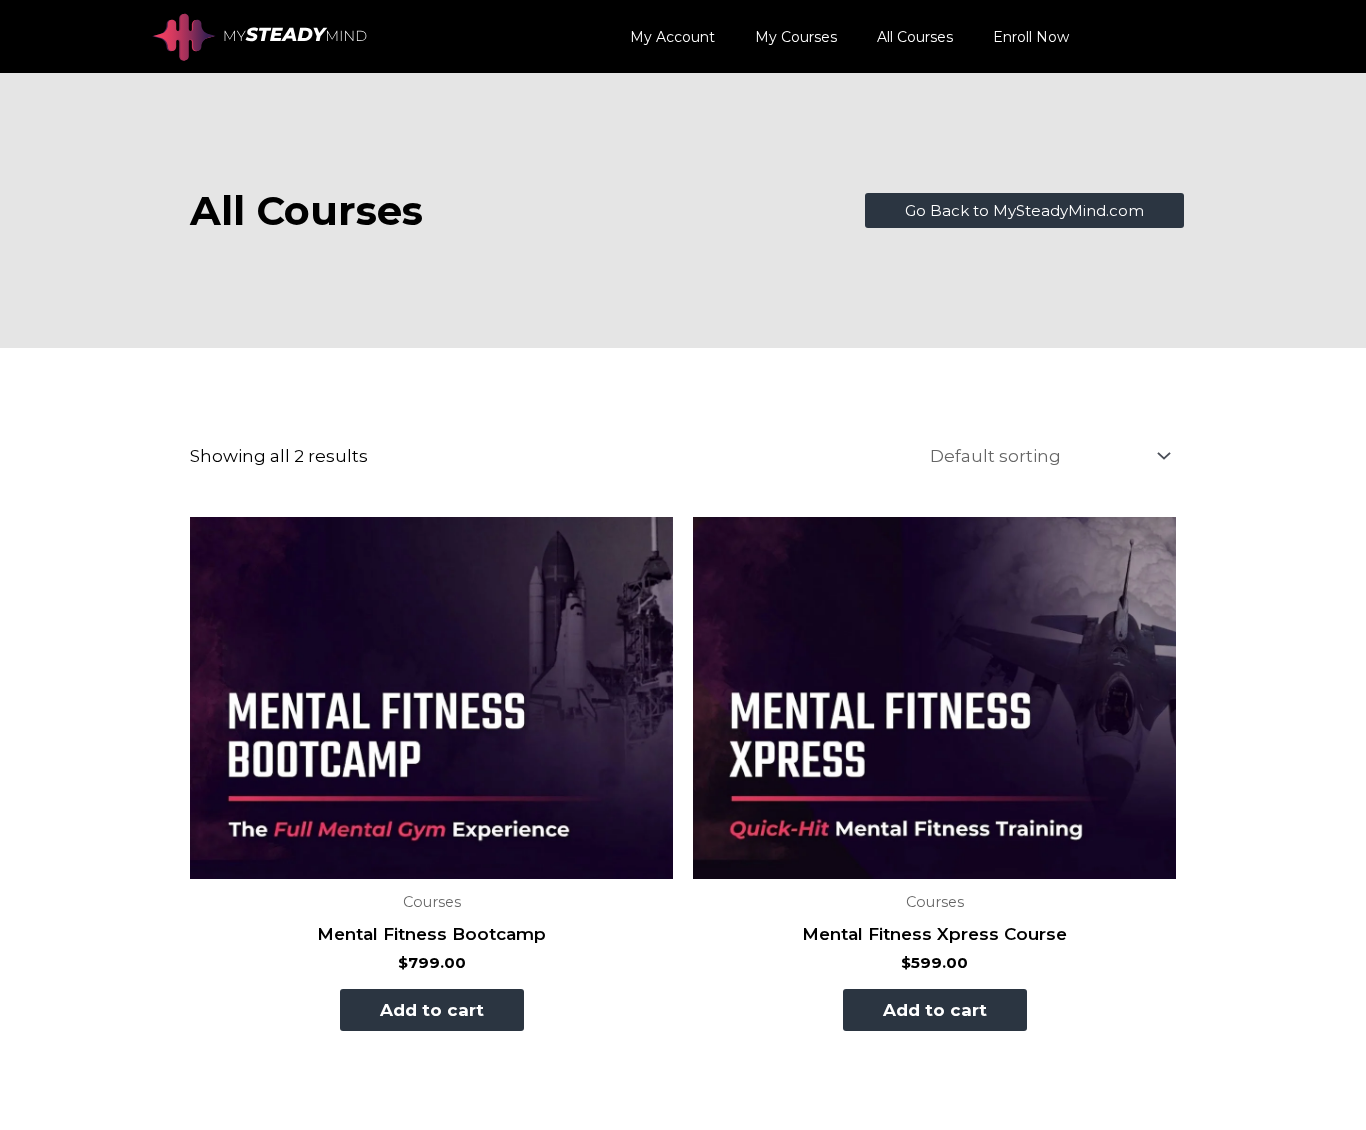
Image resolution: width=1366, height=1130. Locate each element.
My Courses (796, 37)
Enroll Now (1031, 37)
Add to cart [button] (432, 1010)
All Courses (915, 37)
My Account (672, 37)
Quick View (432, 860)
